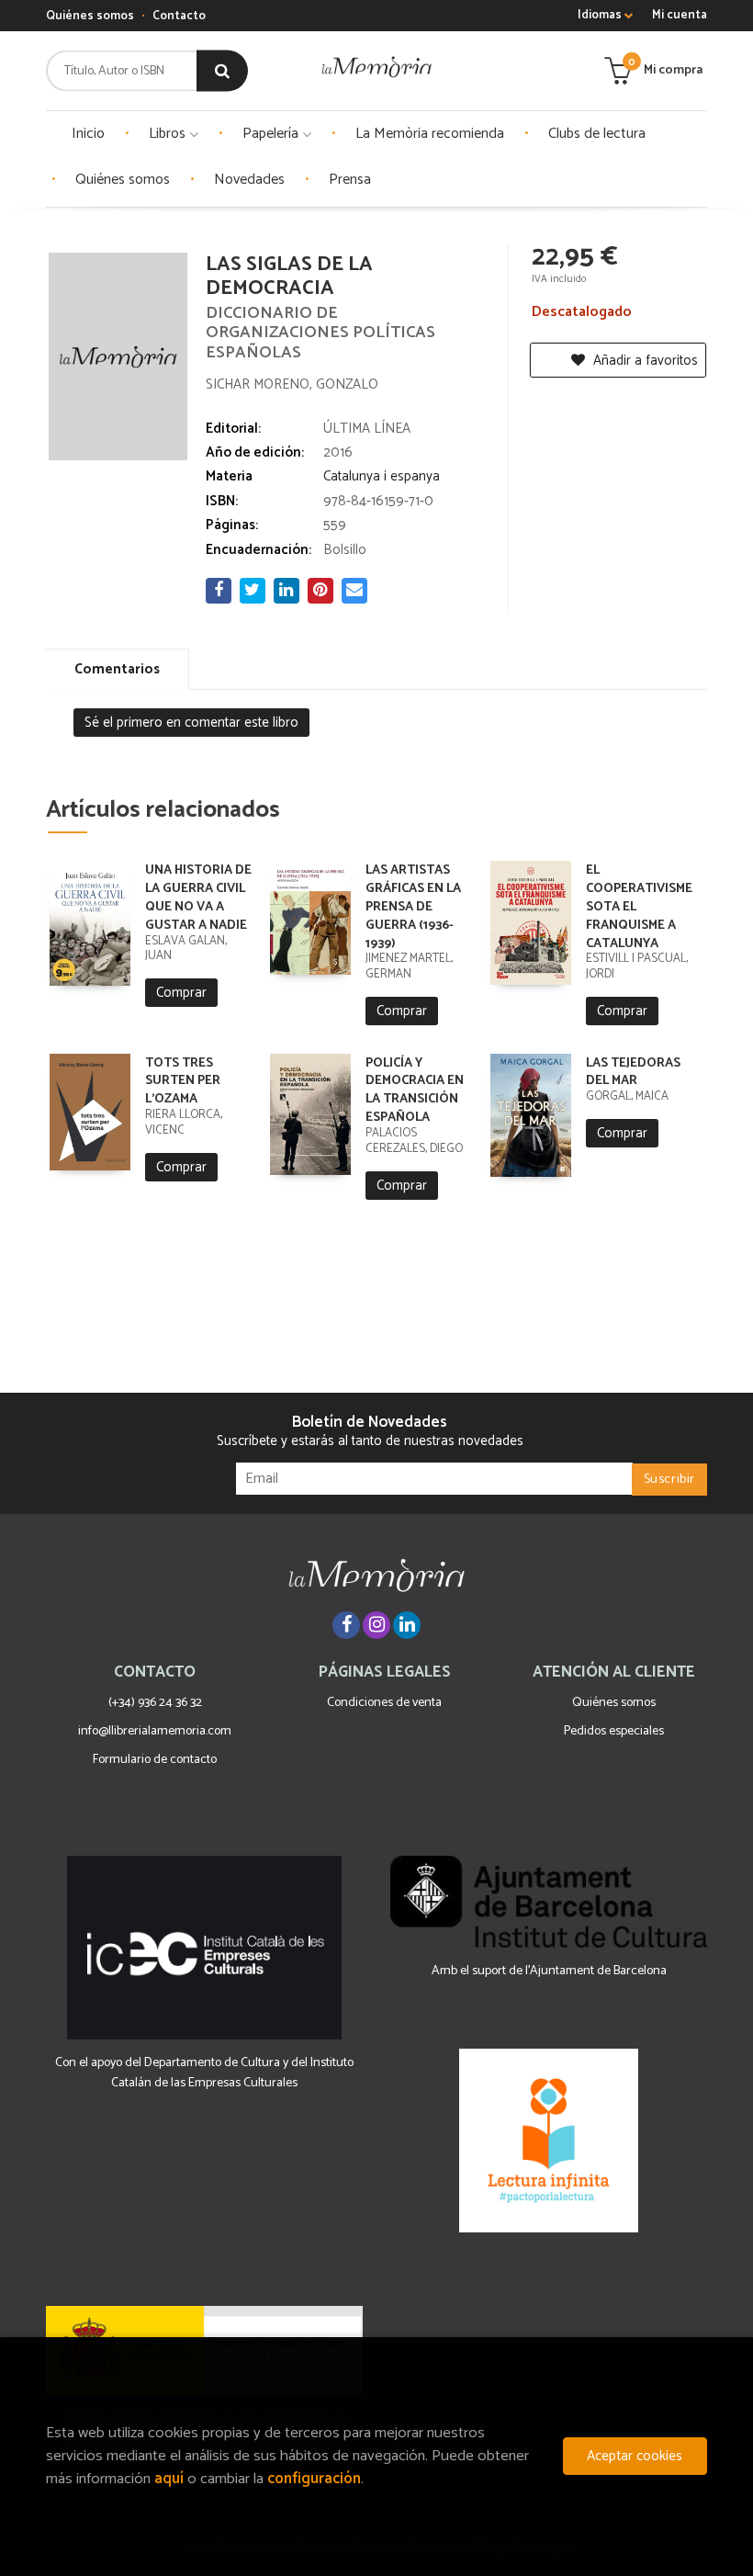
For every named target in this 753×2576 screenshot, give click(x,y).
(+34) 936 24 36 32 (155, 1703)
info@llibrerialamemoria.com (155, 1731)
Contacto (179, 16)
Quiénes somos (90, 16)
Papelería (272, 134)
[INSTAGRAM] (376, 1625)
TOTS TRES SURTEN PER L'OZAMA (183, 1082)
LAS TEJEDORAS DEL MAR (633, 1073)
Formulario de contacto (155, 1760)
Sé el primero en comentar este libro (191, 723)
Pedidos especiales (614, 1731)
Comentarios (117, 669)
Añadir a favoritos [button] (644, 361)
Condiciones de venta (384, 1703)
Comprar (181, 993)
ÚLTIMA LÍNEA (367, 429)
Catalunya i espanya (382, 476)
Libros (169, 134)
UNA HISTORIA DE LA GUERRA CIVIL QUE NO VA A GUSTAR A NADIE (198, 898)
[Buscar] (222, 71)
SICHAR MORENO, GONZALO (292, 384)
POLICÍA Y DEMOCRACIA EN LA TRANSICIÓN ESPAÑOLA (415, 1090)
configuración (314, 2479)
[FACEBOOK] (346, 1625)
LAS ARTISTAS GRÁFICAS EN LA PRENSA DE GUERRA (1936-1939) (413, 907)
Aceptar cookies (635, 2456)
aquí (169, 2479)
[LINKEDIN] (407, 1625)
